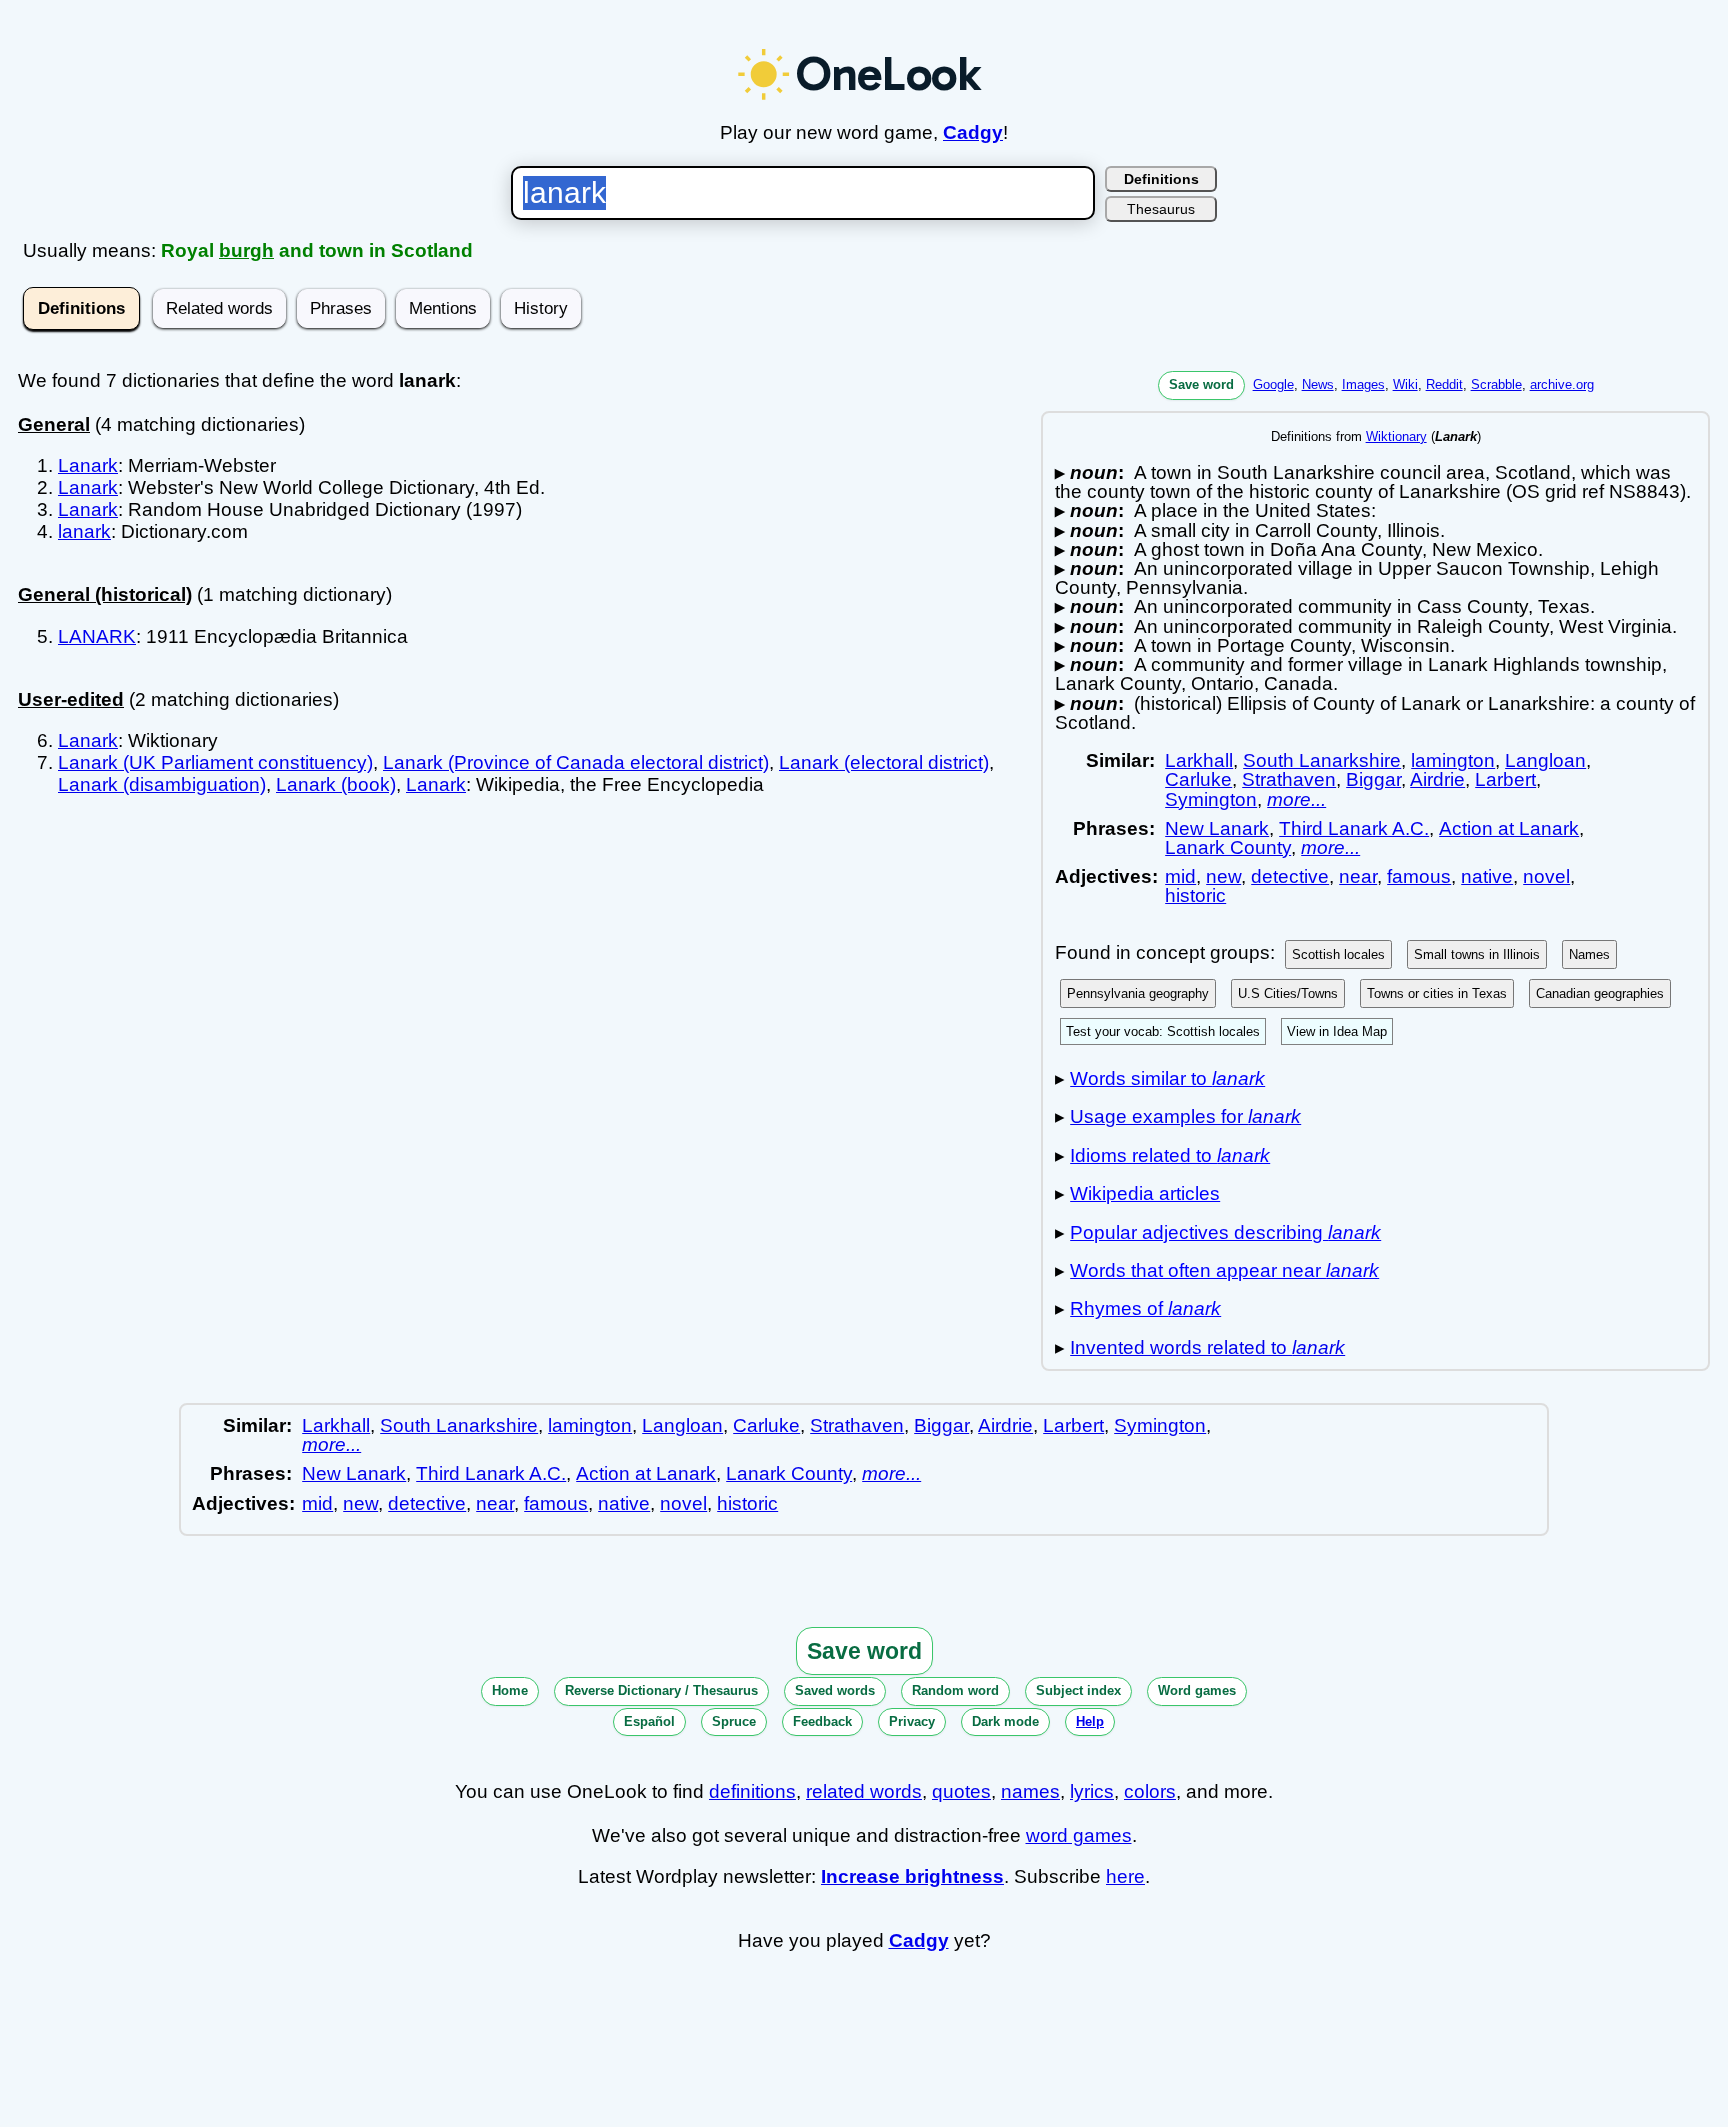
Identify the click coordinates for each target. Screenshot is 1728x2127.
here (1125, 1876)
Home (510, 1690)
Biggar (1373, 779)
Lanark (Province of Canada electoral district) (576, 762)
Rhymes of (1145, 1308)
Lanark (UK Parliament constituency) (215, 762)
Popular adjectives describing (1225, 1232)
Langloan (1545, 760)
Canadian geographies (1600, 993)
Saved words (835, 1690)
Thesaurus (1161, 209)
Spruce (734, 1721)
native (1487, 876)
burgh (246, 250)
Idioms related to (1170, 1155)
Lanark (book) (336, 784)
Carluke (1198, 779)
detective (1290, 876)
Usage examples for (1185, 1116)
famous (1419, 876)
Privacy (912, 1721)
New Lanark (1217, 828)
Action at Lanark (1509, 828)
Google (1273, 384)
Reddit (1444, 384)
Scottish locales (1338, 954)
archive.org (1562, 384)
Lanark (88, 465)
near (1358, 876)
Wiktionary (1396, 436)
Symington (1211, 799)
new (1223, 876)
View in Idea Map (1337, 1031)
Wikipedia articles (1145, 1193)
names (1030, 1791)
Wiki (1405, 384)
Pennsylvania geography (1138, 993)
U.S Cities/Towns (1288, 993)
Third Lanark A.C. (1354, 828)
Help (1090, 1721)
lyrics (1092, 1791)
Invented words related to (1207, 1347)
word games (1079, 1835)
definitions (752, 1791)
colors (1150, 1791)
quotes (961, 1791)
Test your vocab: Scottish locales (1163, 1031)
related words (864, 1791)
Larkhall (1199, 760)
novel (1546, 876)
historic (1195, 895)
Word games (1197, 1690)
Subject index (1078, 1690)
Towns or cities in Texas (1437, 993)
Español (649, 1721)
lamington (1453, 760)
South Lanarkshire (1322, 760)
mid (1180, 876)
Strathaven (1289, 779)
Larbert (1505, 779)
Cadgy (973, 132)
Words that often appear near (1224, 1270)
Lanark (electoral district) (884, 762)
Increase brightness (912, 1876)
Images (1363, 384)
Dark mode (1005, 1721)
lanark (84, 531)
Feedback (822, 1721)
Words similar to (1167, 1078)
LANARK (97, 636)
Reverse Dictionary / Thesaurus (661, 1690)
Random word (955, 1690)
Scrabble (1496, 384)
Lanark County (1228, 847)
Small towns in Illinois (1477, 954)
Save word (1201, 384)
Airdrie (1437, 779)
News (1318, 384)
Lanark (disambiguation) (162, 784)
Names (1589, 954)
